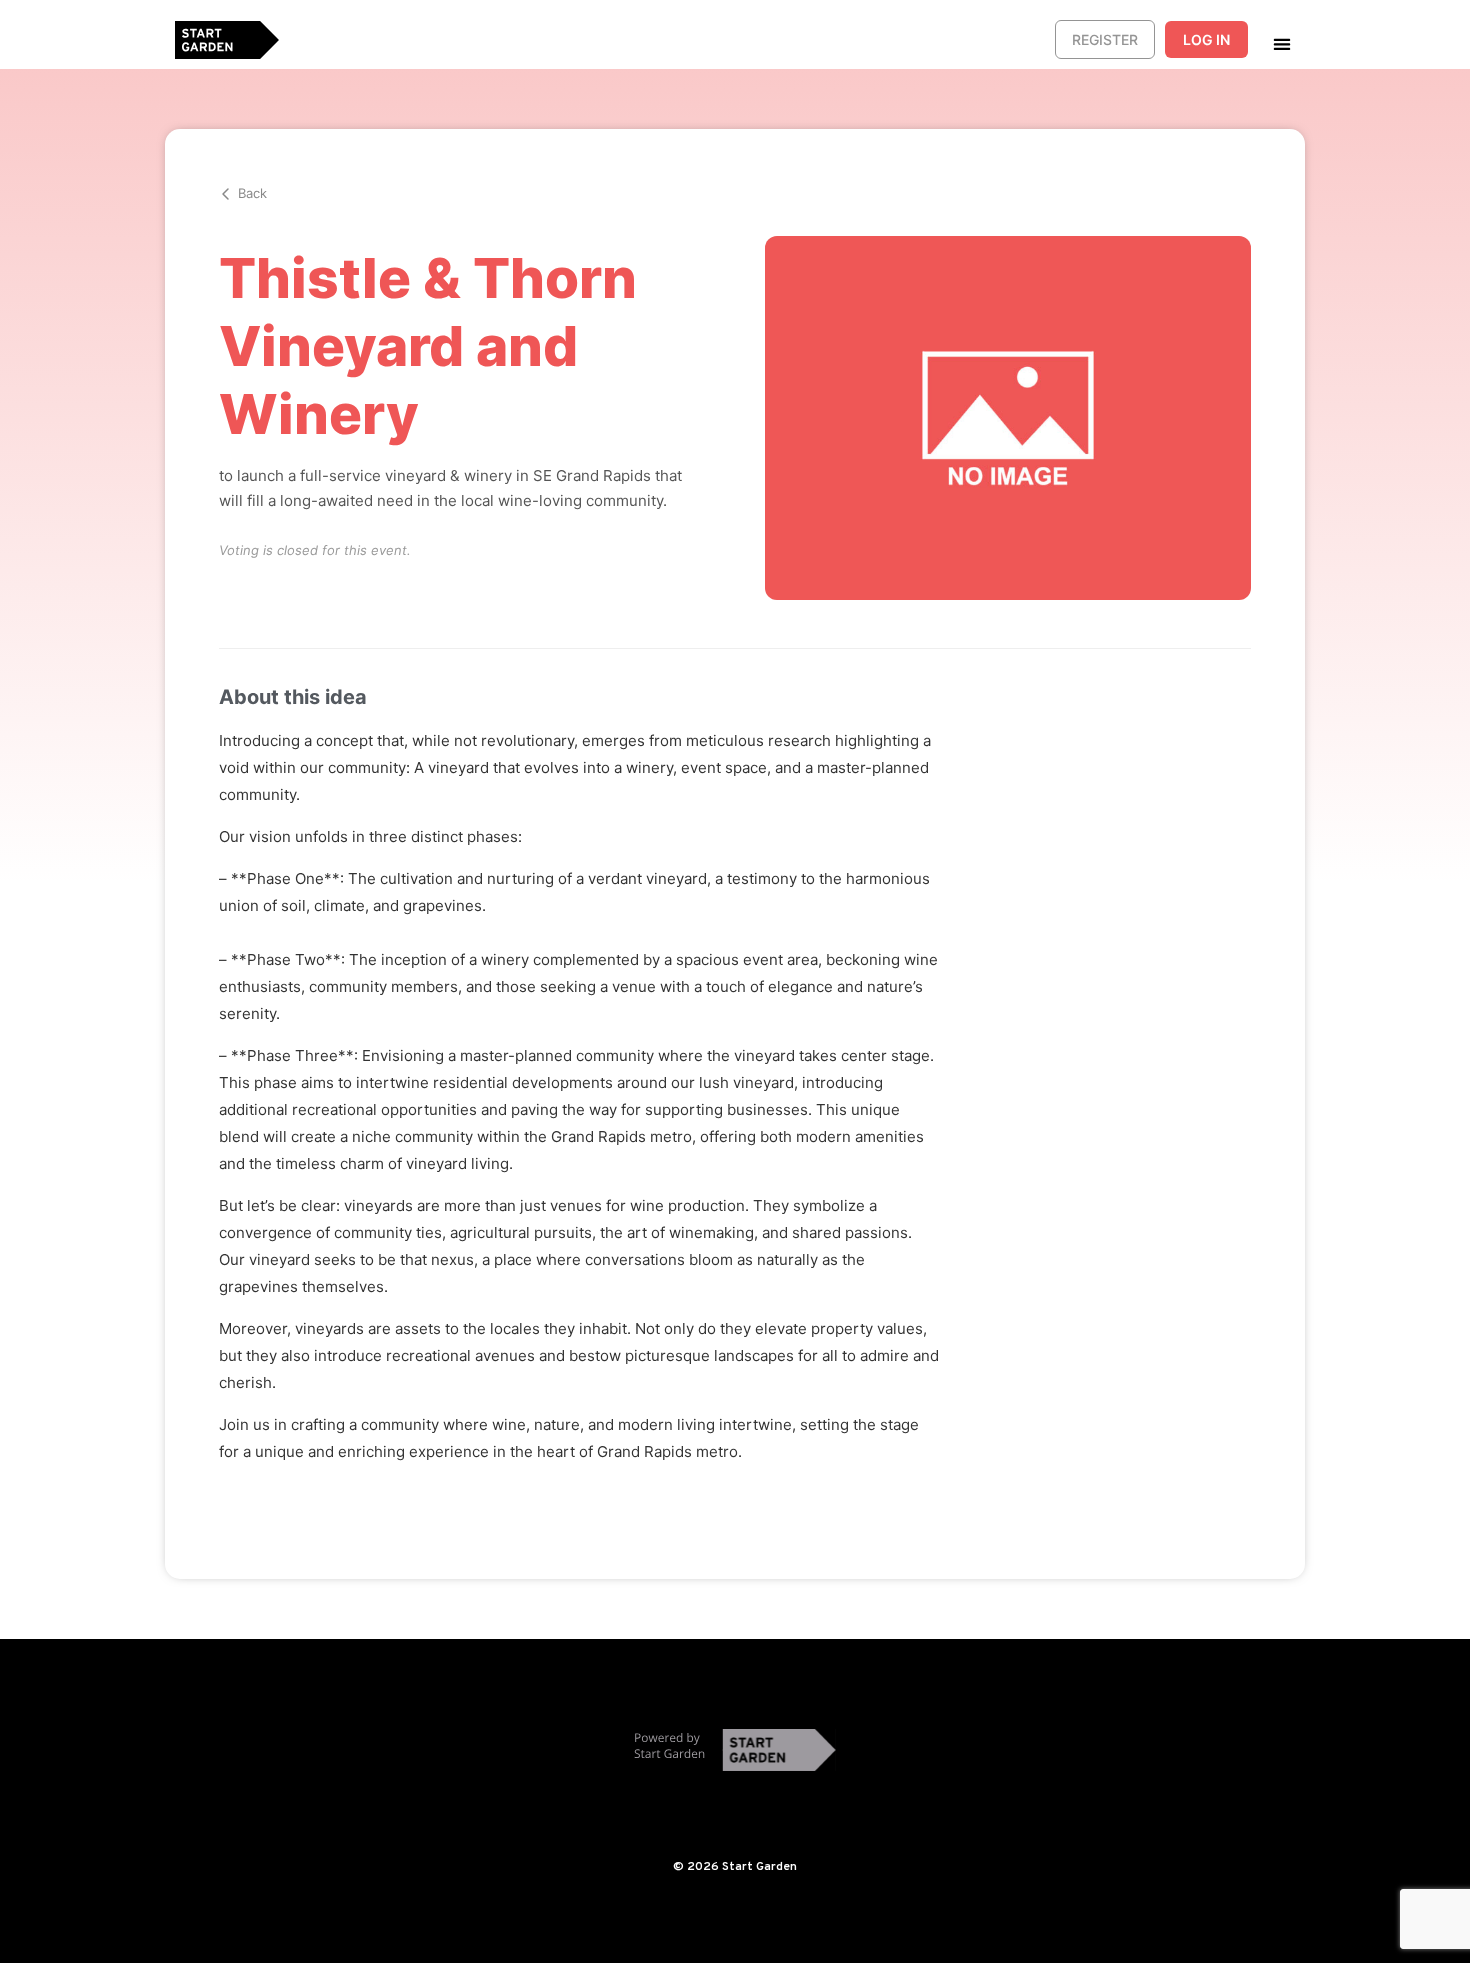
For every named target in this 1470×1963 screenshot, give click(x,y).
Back (252, 193)
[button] (1281, 43)
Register (1105, 39)
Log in (1206, 39)
